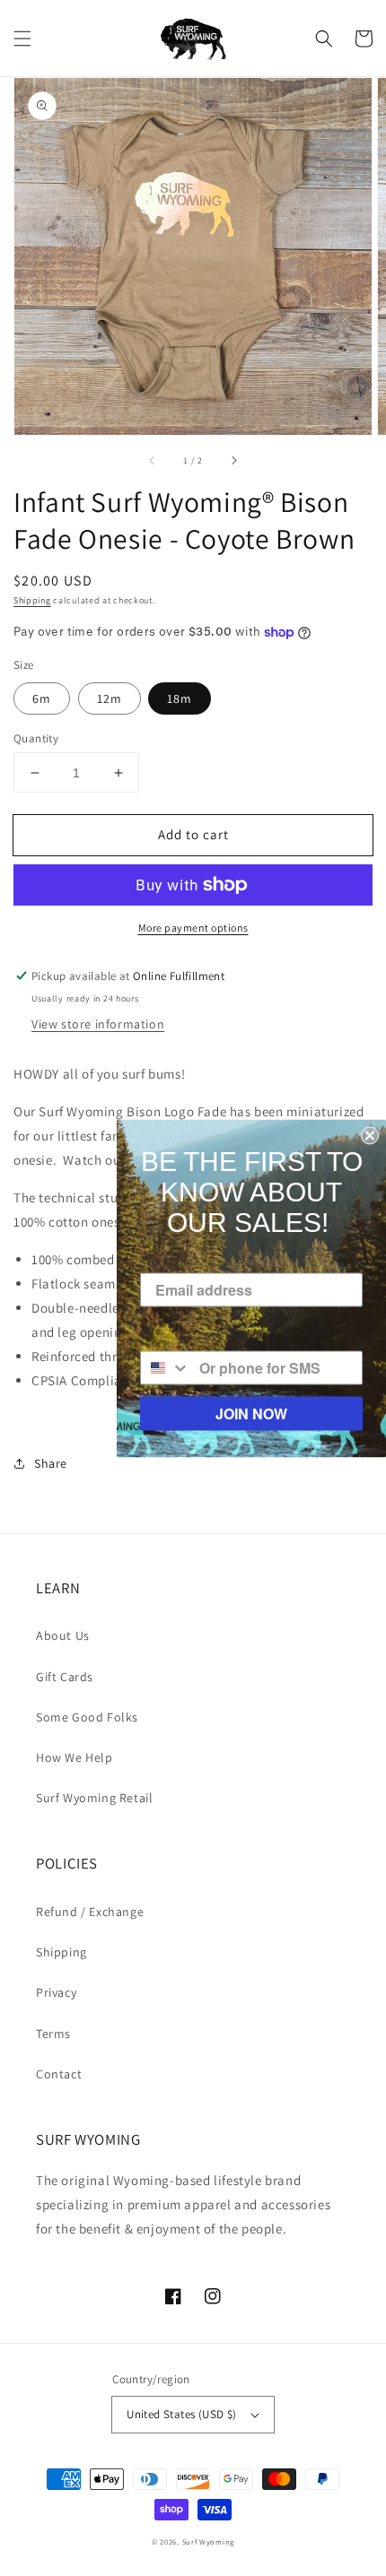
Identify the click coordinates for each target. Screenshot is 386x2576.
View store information (98, 1024)
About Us (63, 1635)
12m (110, 698)
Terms (53, 2034)
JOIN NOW (251, 1413)
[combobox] (166, 1367)
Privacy (56, 1992)
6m (42, 698)
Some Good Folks (87, 1717)
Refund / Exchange (90, 1912)
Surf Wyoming (208, 2541)
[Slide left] (153, 460)
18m (180, 698)
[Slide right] (233, 460)
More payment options (193, 928)
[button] (22, 39)
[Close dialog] (370, 1135)
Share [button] (51, 1463)
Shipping (32, 600)
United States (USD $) (181, 2414)
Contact (59, 2074)
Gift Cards (65, 1677)
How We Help (75, 1757)
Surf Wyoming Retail (94, 1798)
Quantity (36, 738)
